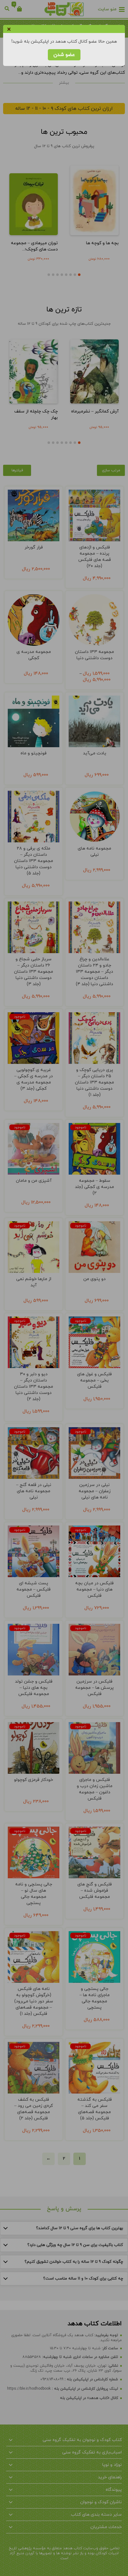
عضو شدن (64, 55)
